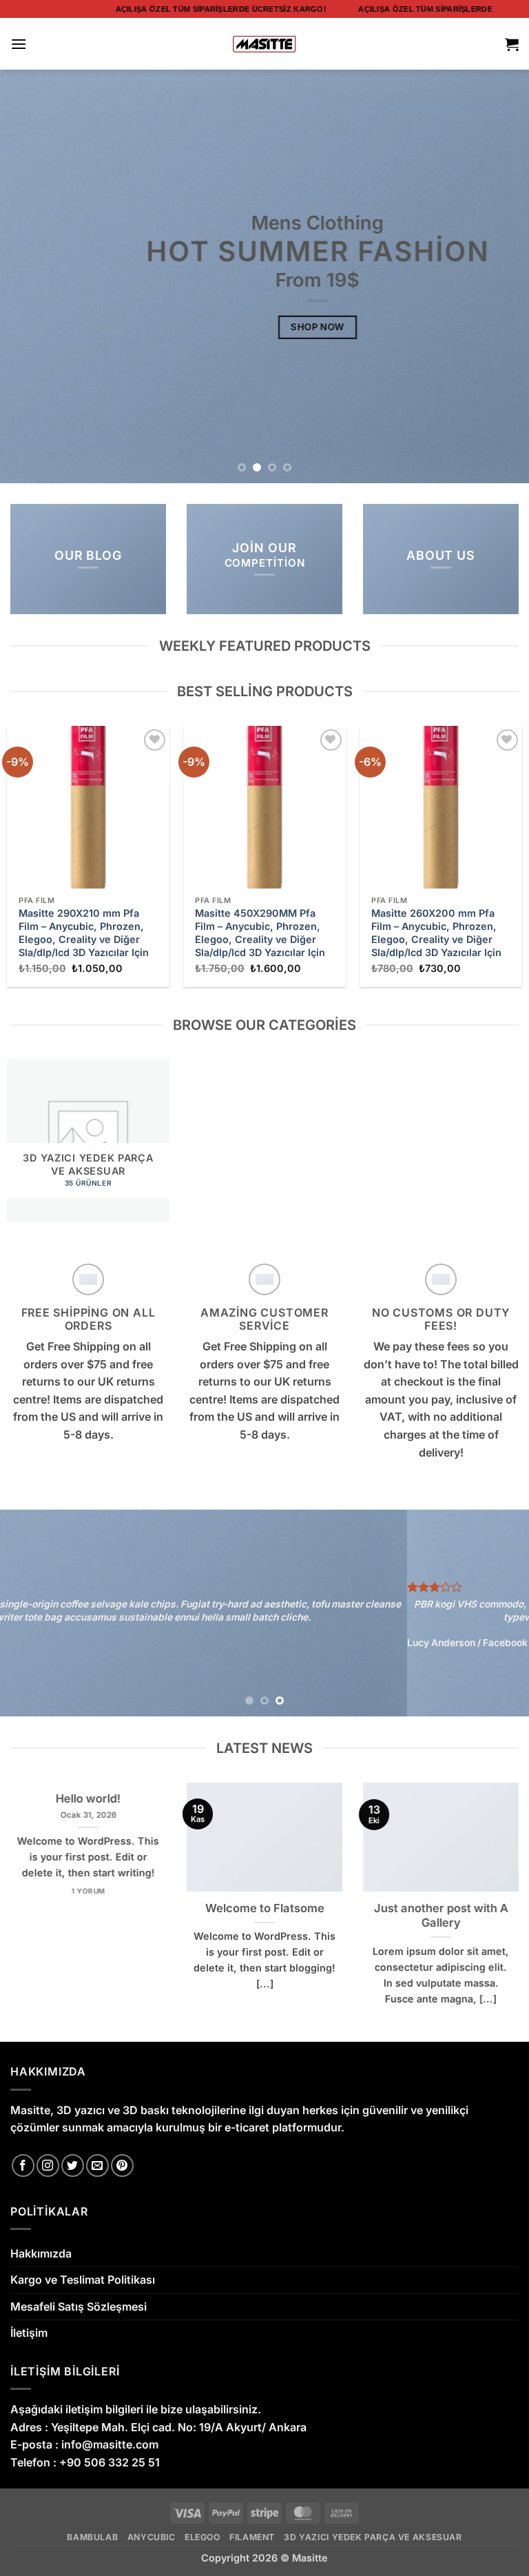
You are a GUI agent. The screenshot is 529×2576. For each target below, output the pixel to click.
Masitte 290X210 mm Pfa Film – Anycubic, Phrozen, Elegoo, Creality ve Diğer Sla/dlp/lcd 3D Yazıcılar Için (84, 932)
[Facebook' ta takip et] (23, 2166)
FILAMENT (252, 2537)
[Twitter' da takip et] (73, 2166)
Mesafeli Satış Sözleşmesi (79, 2306)
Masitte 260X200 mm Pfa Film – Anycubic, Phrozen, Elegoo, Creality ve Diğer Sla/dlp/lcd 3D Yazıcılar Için (436, 932)
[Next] (501, 276)
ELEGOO (203, 2537)
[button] (19, 44)
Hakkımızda (41, 2253)
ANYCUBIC (152, 2537)
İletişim (29, 2333)
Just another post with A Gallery (441, 1916)
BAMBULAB (92, 2537)
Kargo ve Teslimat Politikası (83, 2280)
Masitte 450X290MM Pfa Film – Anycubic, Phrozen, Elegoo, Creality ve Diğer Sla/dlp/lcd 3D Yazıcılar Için (260, 932)
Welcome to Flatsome (265, 1908)
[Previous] (28, 276)
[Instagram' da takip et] (48, 2166)
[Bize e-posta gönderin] (97, 2166)
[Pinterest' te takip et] (122, 2166)
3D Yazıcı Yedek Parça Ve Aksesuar (373, 2537)
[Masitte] (265, 44)
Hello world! (88, 1798)
